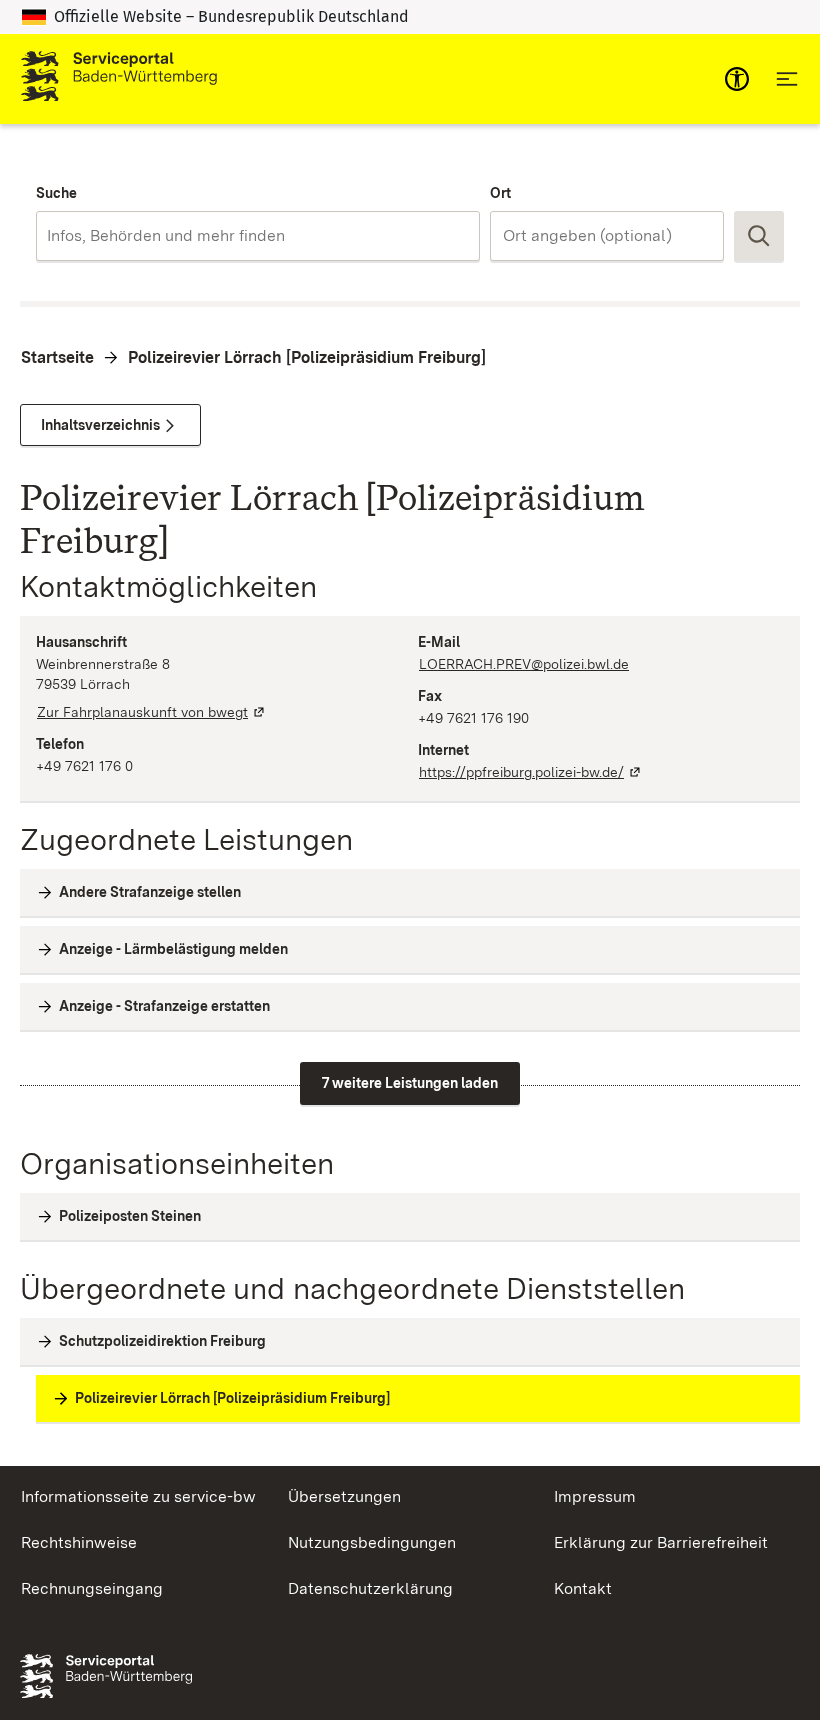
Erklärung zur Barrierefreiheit (661, 1542)
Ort (500, 193)
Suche (56, 193)
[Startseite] (119, 79)
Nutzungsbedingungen (372, 1542)
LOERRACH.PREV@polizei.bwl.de (524, 664)
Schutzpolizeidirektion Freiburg (162, 1341)
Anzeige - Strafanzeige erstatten (164, 1006)
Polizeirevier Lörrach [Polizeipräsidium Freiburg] (307, 357)
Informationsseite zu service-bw (138, 1496)
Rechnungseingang (92, 1588)
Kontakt (583, 1588)
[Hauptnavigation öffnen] (787, 79)
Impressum (595, 1496)
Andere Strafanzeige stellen (150, 892)
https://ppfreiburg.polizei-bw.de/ (531, 772)
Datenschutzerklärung (370, 1588)
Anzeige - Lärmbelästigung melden (173, 949)
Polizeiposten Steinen (130, 1216)
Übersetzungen (344, 1496)
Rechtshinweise (79, 1542)
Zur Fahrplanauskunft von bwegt (152, 712)
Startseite (57, 357)
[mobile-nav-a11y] (737, 79)
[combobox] (258, 236)
